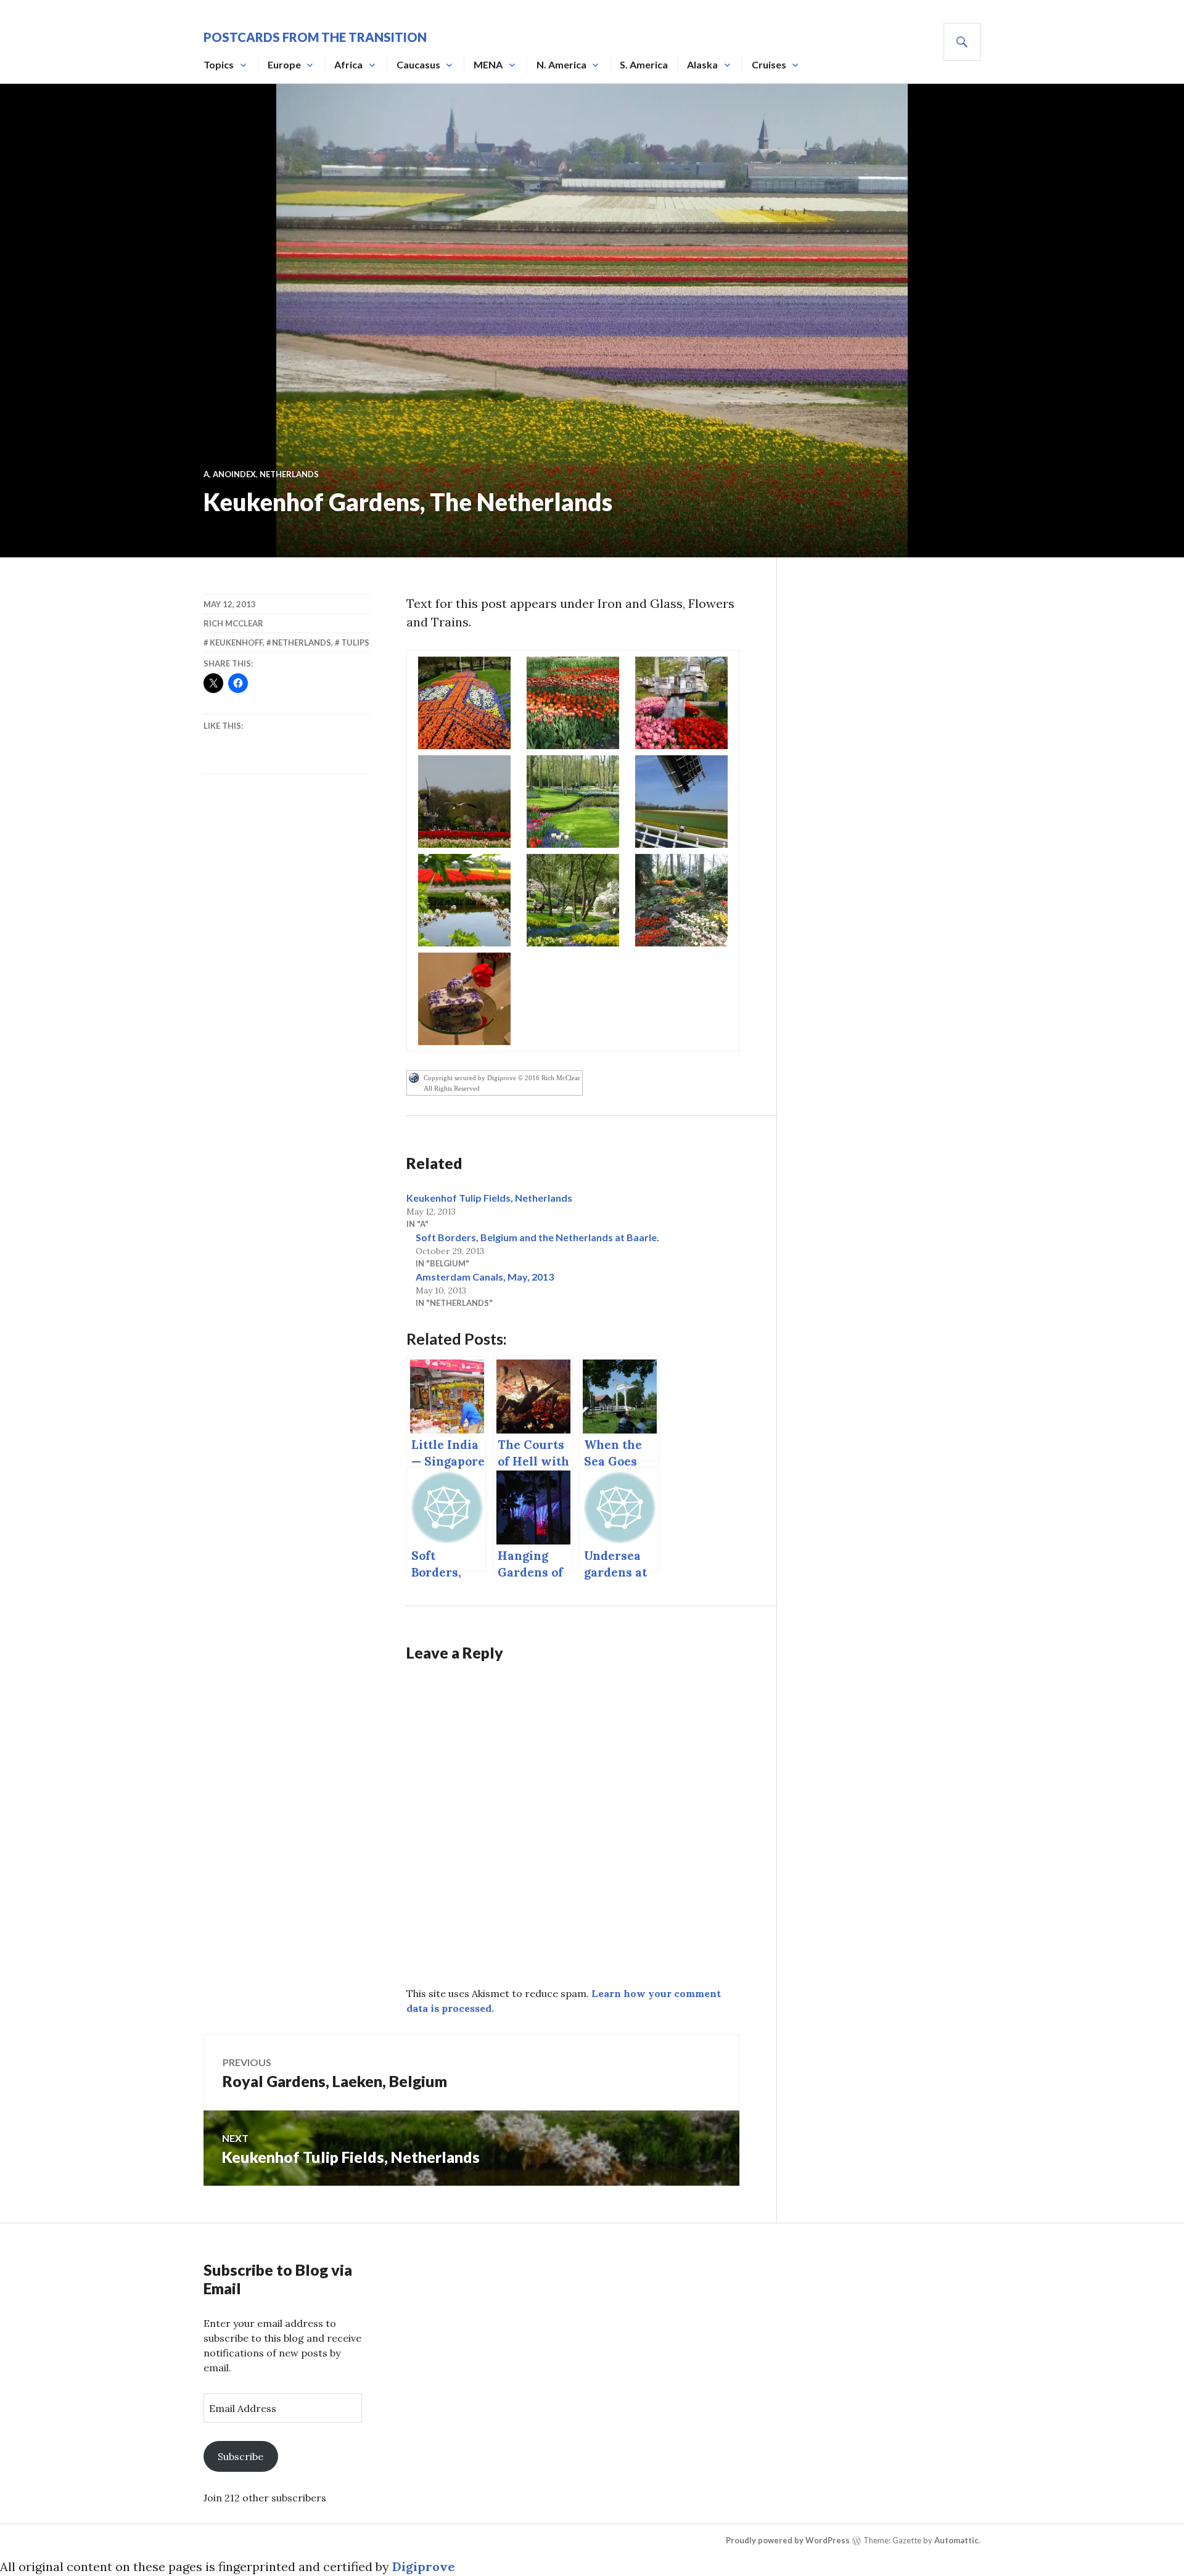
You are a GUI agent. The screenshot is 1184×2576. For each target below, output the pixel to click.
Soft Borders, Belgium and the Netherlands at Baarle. (537, 1237)
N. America (561, 64)
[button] (464, 703)
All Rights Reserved (452, 1088)
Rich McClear (233, 623)
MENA (488, 64)
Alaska (702, 64)
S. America (644, 64)
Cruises (769, 64)
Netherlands (289, 474)
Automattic (956, 2540)
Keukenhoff (236, 642)
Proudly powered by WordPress (788, 2540)
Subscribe (240, 2456)
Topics (219, 64)
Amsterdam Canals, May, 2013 (485, 1277)
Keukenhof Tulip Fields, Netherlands (489, 1198)
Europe (284, 64)
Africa (348, 64)
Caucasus (418, 64)
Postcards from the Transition (315, 37)
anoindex (234, 474)
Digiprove (424, 2566)
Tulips (355, 642)
